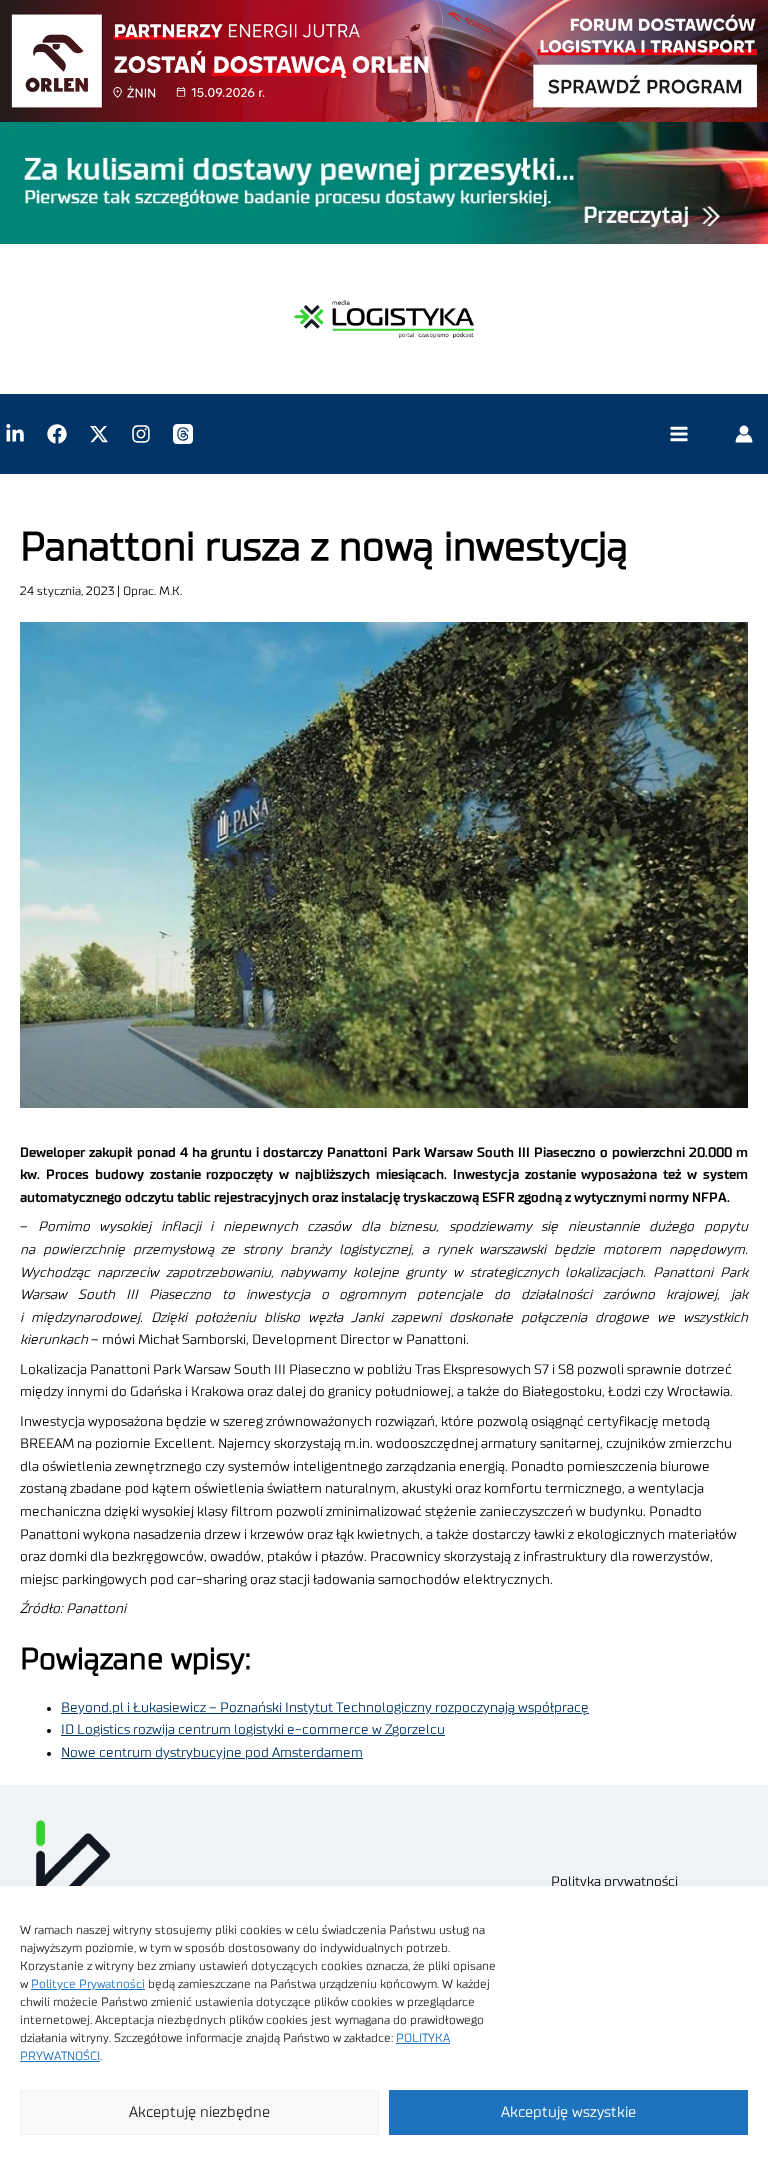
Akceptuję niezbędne (199, 2112)
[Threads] (183, 434)
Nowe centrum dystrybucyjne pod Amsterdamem (212, 1753)
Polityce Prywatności (88, 1984)
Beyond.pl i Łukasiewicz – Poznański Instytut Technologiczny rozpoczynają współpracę (325, 1708)
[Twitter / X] (99, 434)
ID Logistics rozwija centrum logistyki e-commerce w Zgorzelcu (253, 1730)
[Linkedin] (15, 434)
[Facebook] (57, 434)
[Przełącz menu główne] (678, 434)
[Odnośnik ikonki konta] (744, 434)
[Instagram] (141, 434)
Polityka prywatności (614, 1882)
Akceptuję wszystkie (568, 2112)
